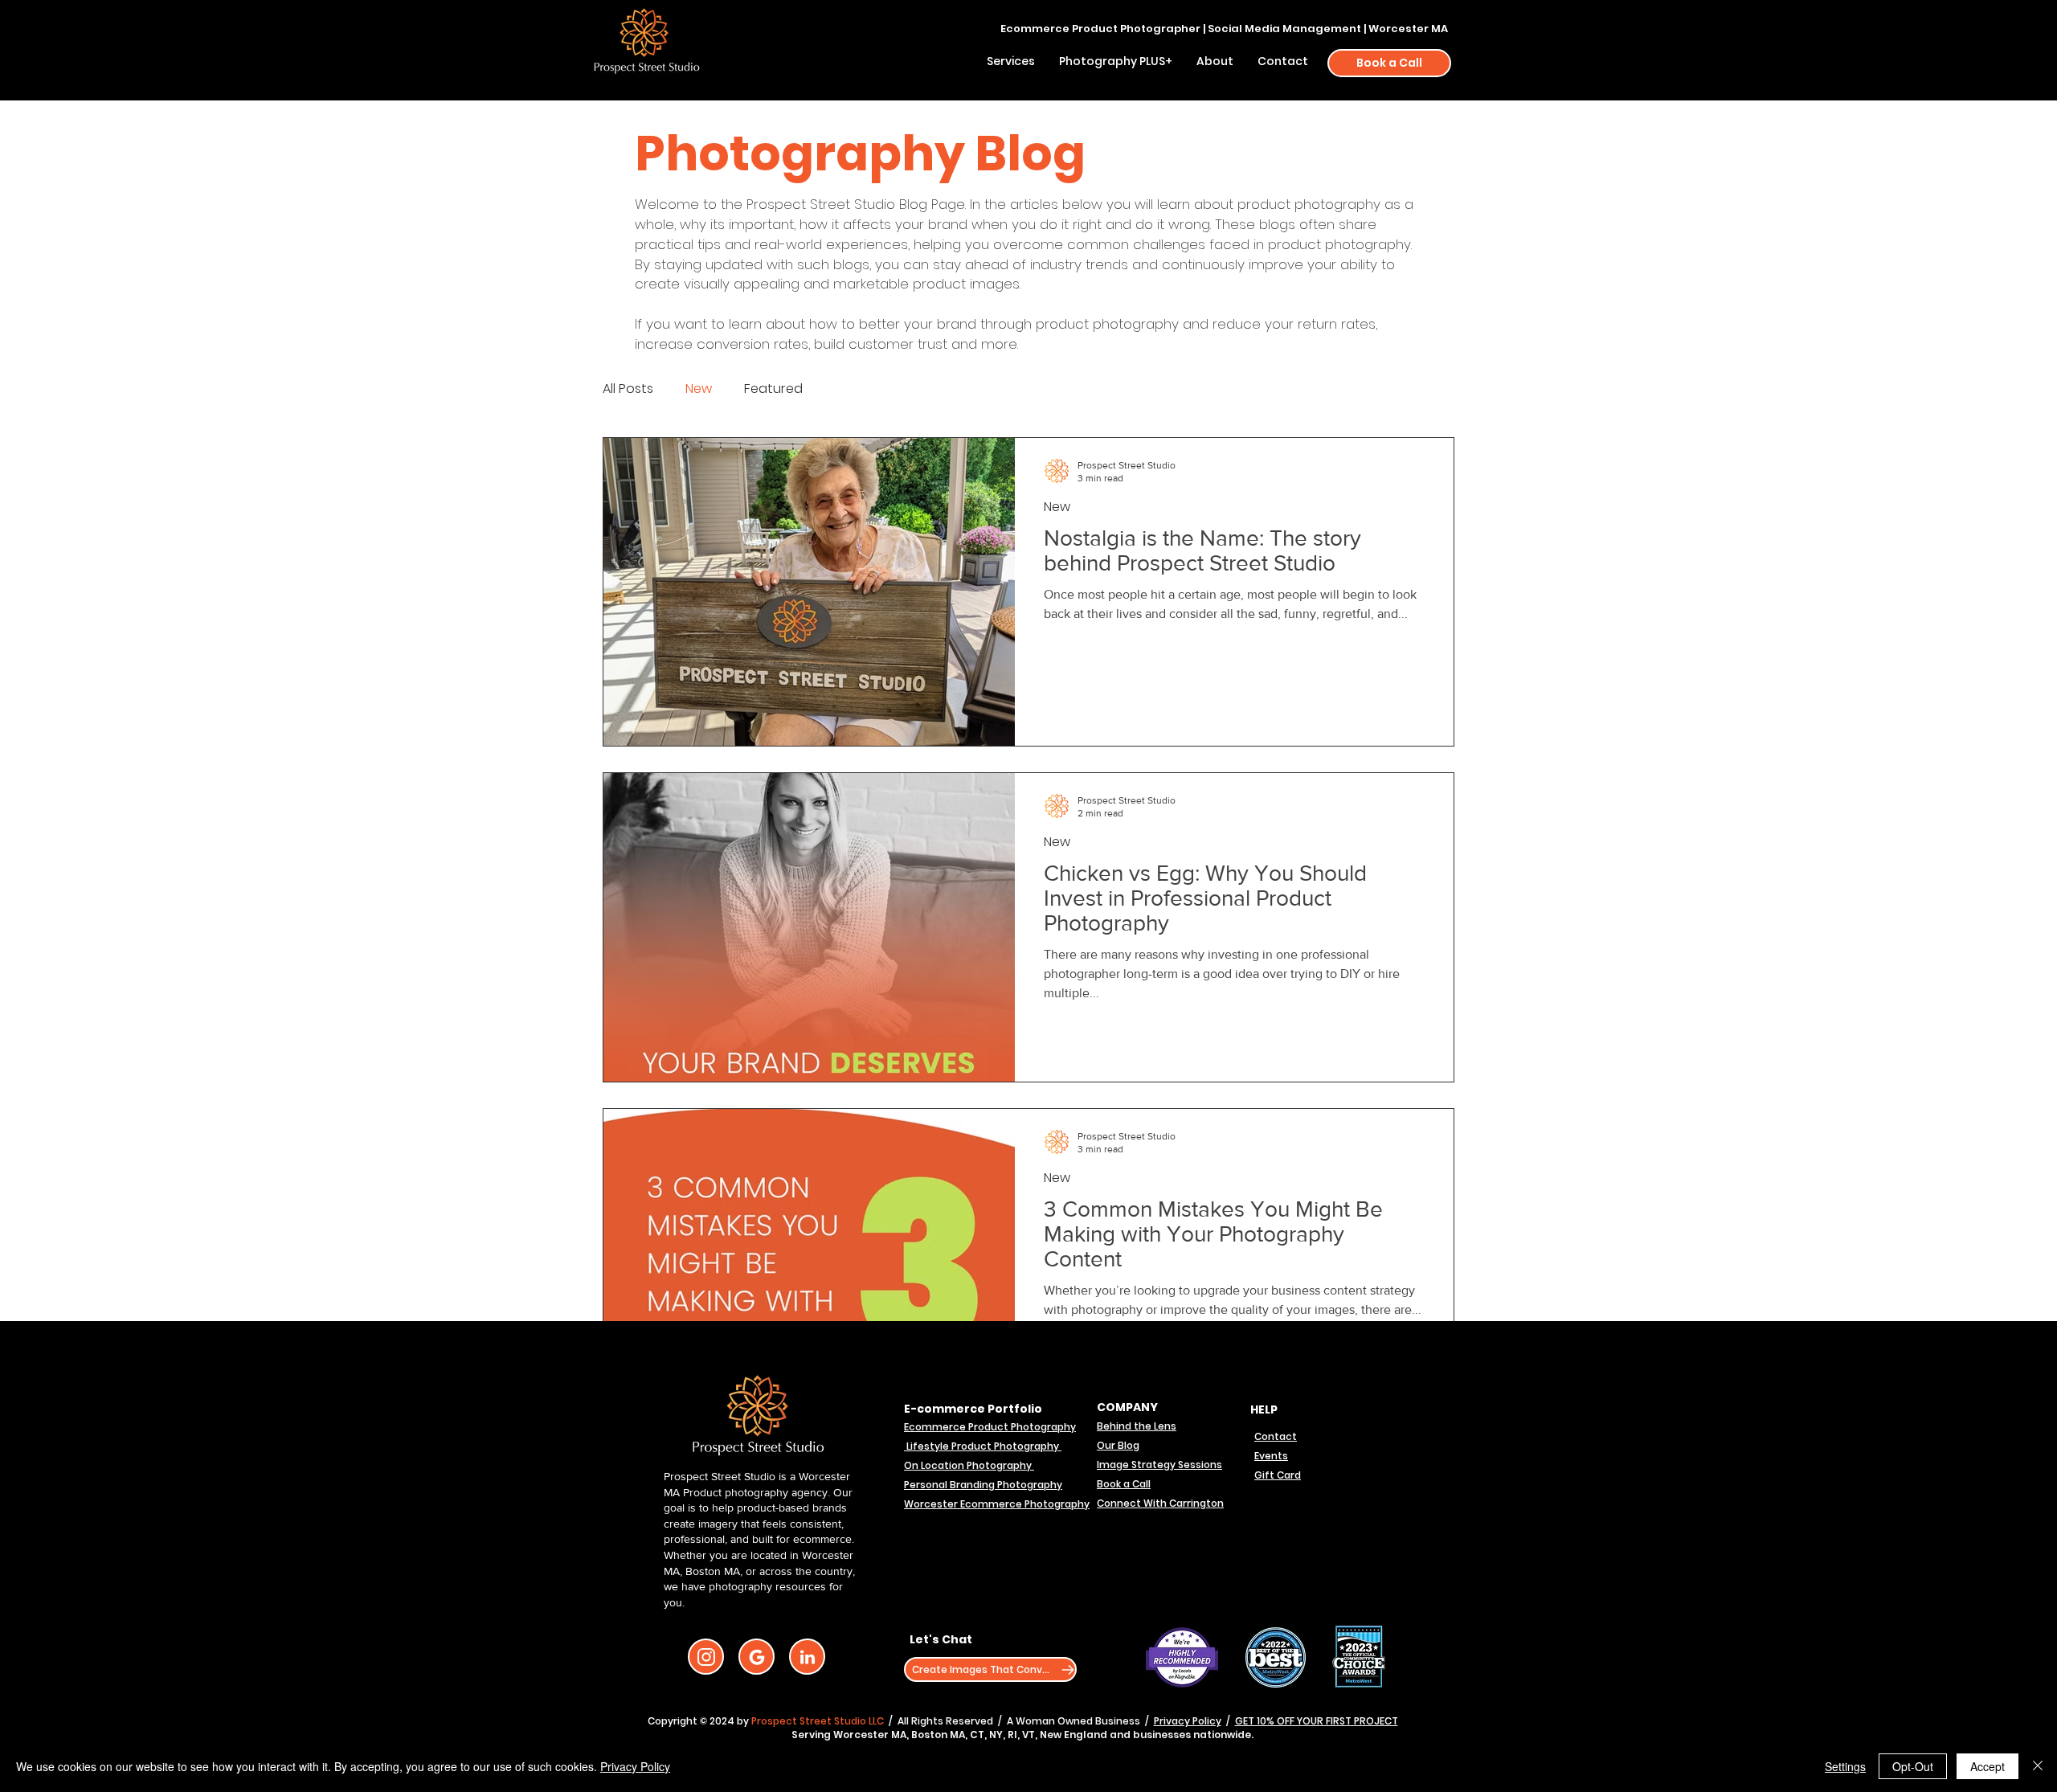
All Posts (628, 389)
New (699, 389)
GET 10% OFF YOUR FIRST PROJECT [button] (1317, 1721)
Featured (773, 389)
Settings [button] (1845, 1766)
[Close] (2038, 1766)
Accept (1987, 1766)
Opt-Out (1913, 1766)
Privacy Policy (1188, 1721)
